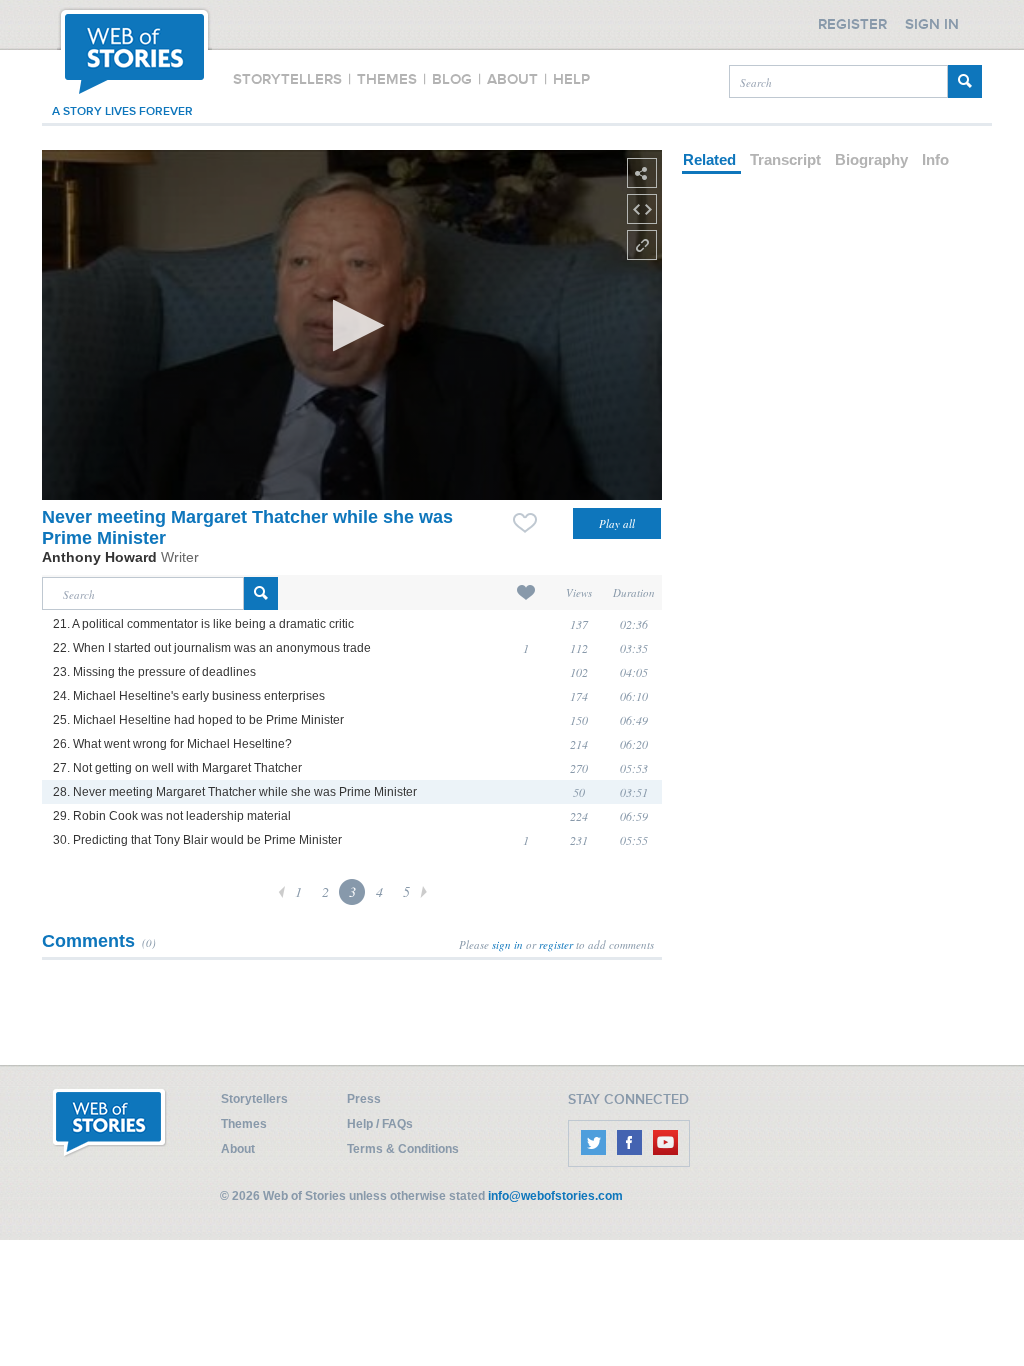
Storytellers (254, 1099)
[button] (352, 325)
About (238, 1149)
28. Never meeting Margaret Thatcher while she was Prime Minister (235, 792)
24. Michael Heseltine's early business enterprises (189, 696)
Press (364, 1099)
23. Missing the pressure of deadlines (154, 672)
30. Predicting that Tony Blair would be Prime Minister (197, 840)
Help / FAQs (380, 1124)
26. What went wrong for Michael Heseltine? (172, 744)
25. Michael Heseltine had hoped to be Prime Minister (198, 720)
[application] (352, 325)
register (556, 944)
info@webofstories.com (555, 1196)
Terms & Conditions (403, 1149)
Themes (244, 1124)
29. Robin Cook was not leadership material (172, 816)
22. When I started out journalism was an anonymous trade (212, 648)
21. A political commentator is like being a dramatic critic (203, 624)
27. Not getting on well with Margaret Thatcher (177, 768)
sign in (507, 944)
